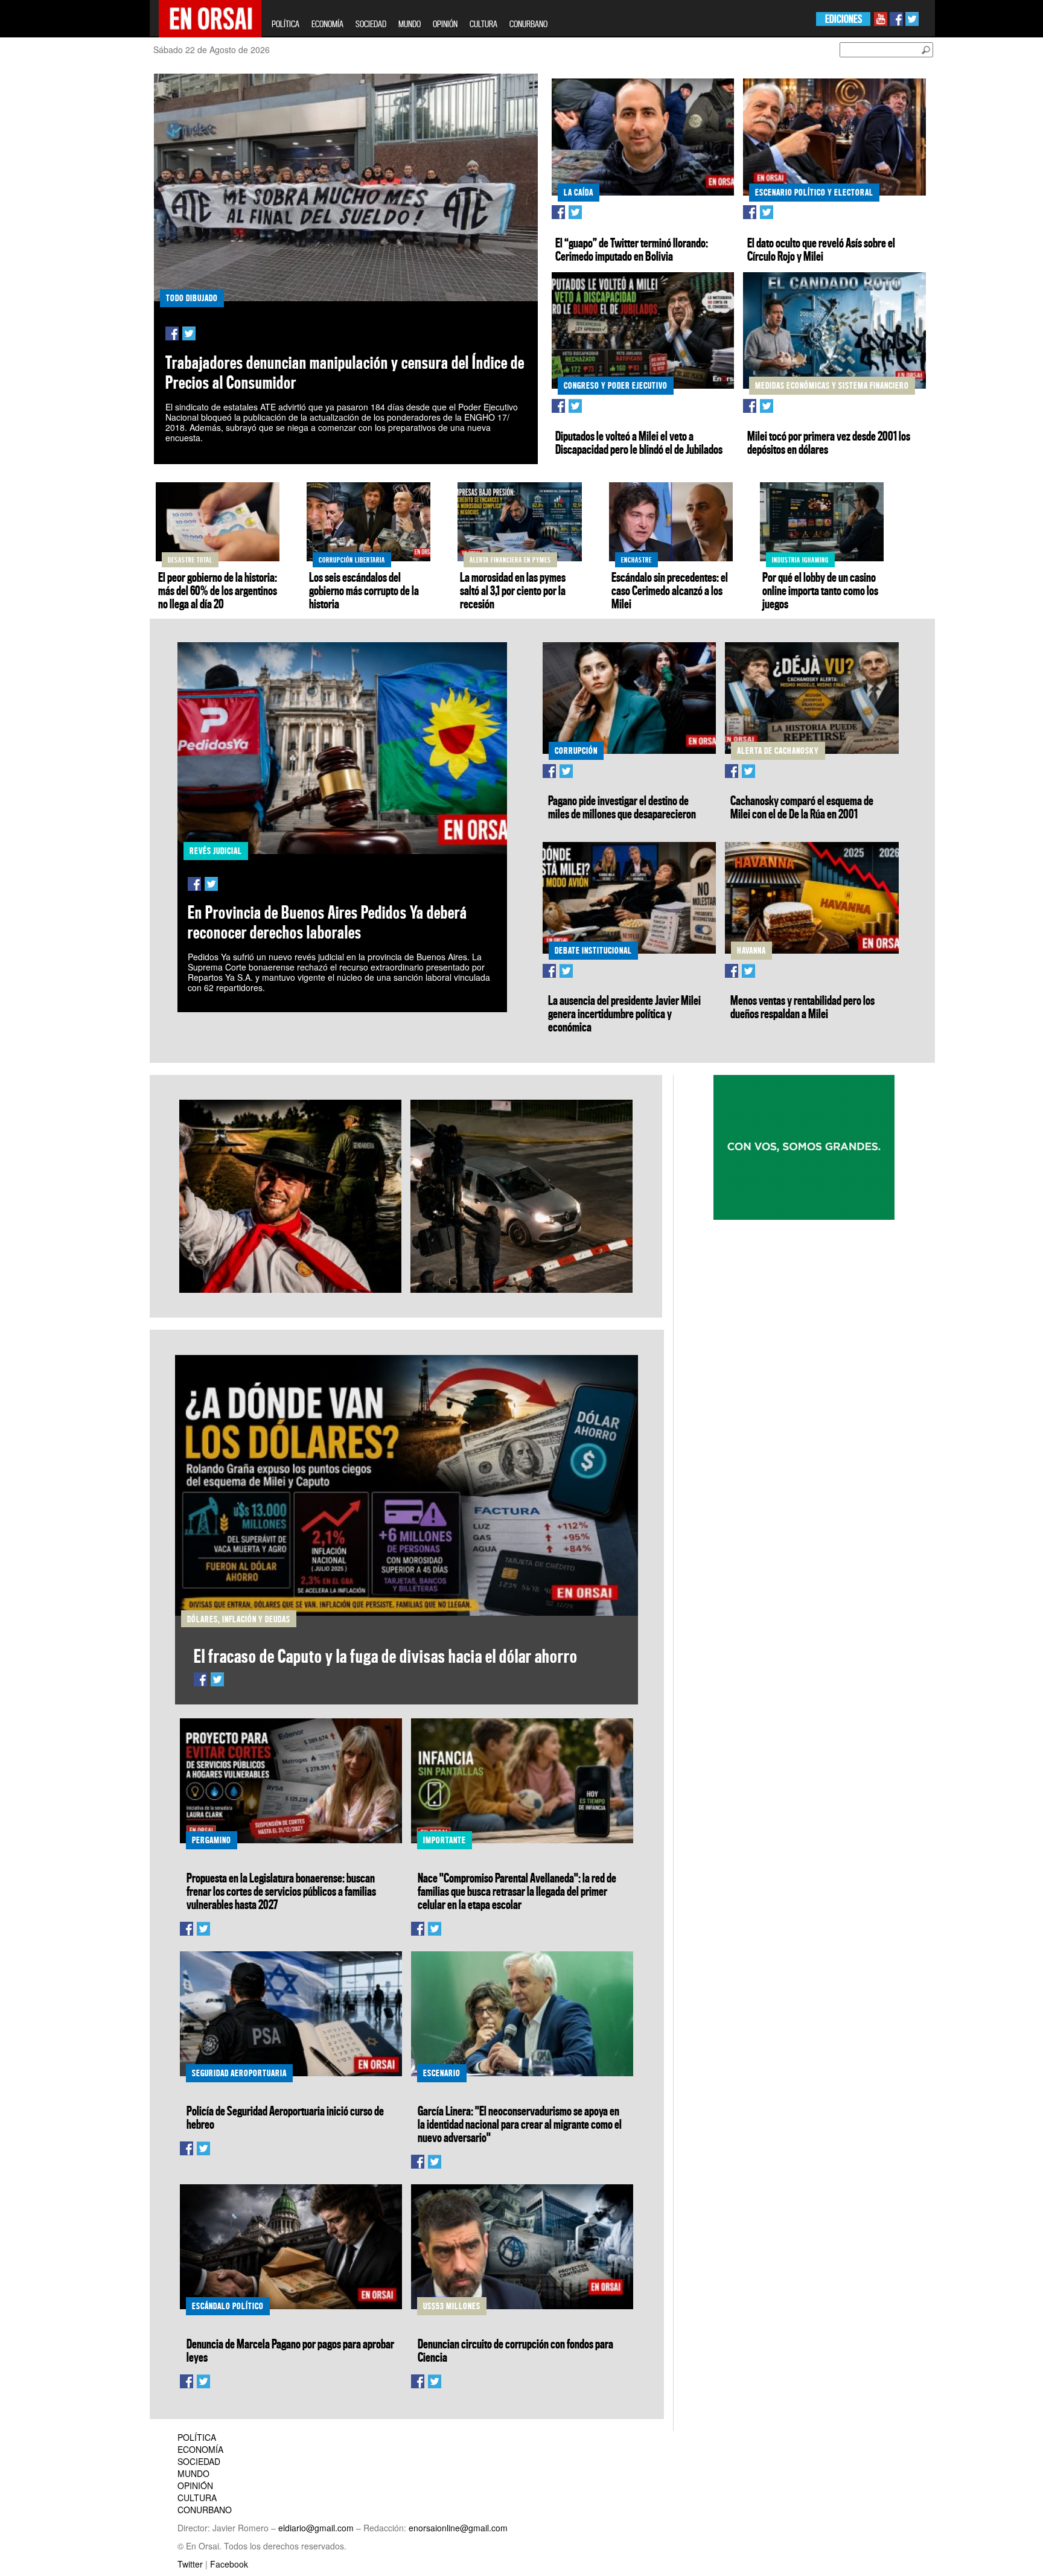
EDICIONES (844, 19)
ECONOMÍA (327, 24)
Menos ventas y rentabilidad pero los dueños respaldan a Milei (802, 1007)
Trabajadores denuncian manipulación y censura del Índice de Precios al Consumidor (345, 372)
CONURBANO (528, 24)
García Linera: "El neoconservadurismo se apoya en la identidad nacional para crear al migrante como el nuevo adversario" (520, 2124)
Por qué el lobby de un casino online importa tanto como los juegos (820, 590)
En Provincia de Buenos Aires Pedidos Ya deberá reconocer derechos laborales (327, 922)
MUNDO (410, 24)
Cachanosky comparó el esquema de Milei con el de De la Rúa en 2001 (802, 807)
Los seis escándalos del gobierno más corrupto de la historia (364, 590)
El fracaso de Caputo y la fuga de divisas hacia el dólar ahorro (386, 1656)
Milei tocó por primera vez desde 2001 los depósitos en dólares (829, 442)
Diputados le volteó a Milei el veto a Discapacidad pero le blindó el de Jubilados (639, 442)
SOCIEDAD (371, 24)
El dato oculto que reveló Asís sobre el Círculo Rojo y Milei (821, 249)
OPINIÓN (445, 24)
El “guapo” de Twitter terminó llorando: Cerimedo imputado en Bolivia (632, 249)
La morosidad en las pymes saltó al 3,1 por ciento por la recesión (513, 590)
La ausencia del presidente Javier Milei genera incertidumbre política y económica (624, 1013)
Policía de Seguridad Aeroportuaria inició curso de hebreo (285, 2117)
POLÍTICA (285, 24)
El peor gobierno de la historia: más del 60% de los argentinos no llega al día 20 (218, 590)
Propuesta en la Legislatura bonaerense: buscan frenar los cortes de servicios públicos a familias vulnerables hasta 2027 (281, 1891)
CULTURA (483, 24)
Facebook (229, 2564)
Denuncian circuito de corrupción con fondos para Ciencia (515, 2350)
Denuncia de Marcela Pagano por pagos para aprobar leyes (290, 2350)
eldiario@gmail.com (316, 2528)
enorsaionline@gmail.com (458, 2528)
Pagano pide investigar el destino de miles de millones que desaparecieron (622, 807)
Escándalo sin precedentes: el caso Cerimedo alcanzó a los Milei (670, 590)
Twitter (190, 2564)
